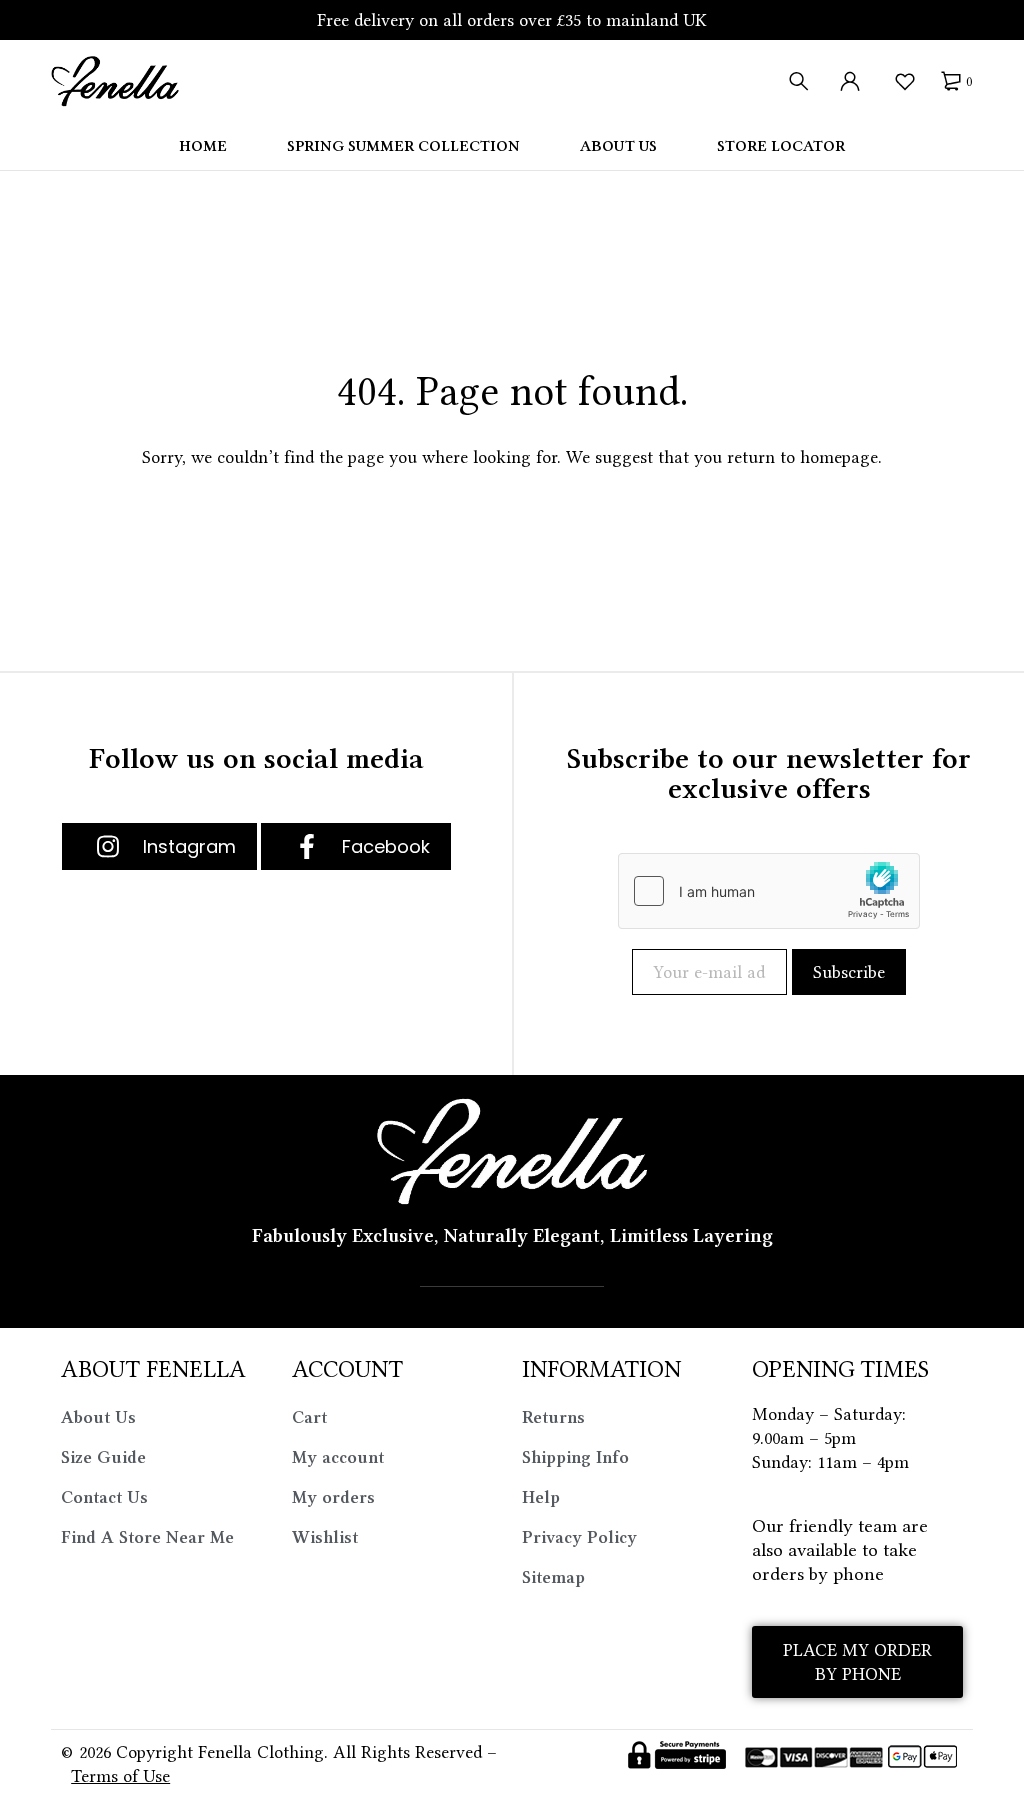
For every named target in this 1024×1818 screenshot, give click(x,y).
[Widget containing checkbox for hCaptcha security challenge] (769, 891)
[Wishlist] (904, 81)
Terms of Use (120, 1776)
